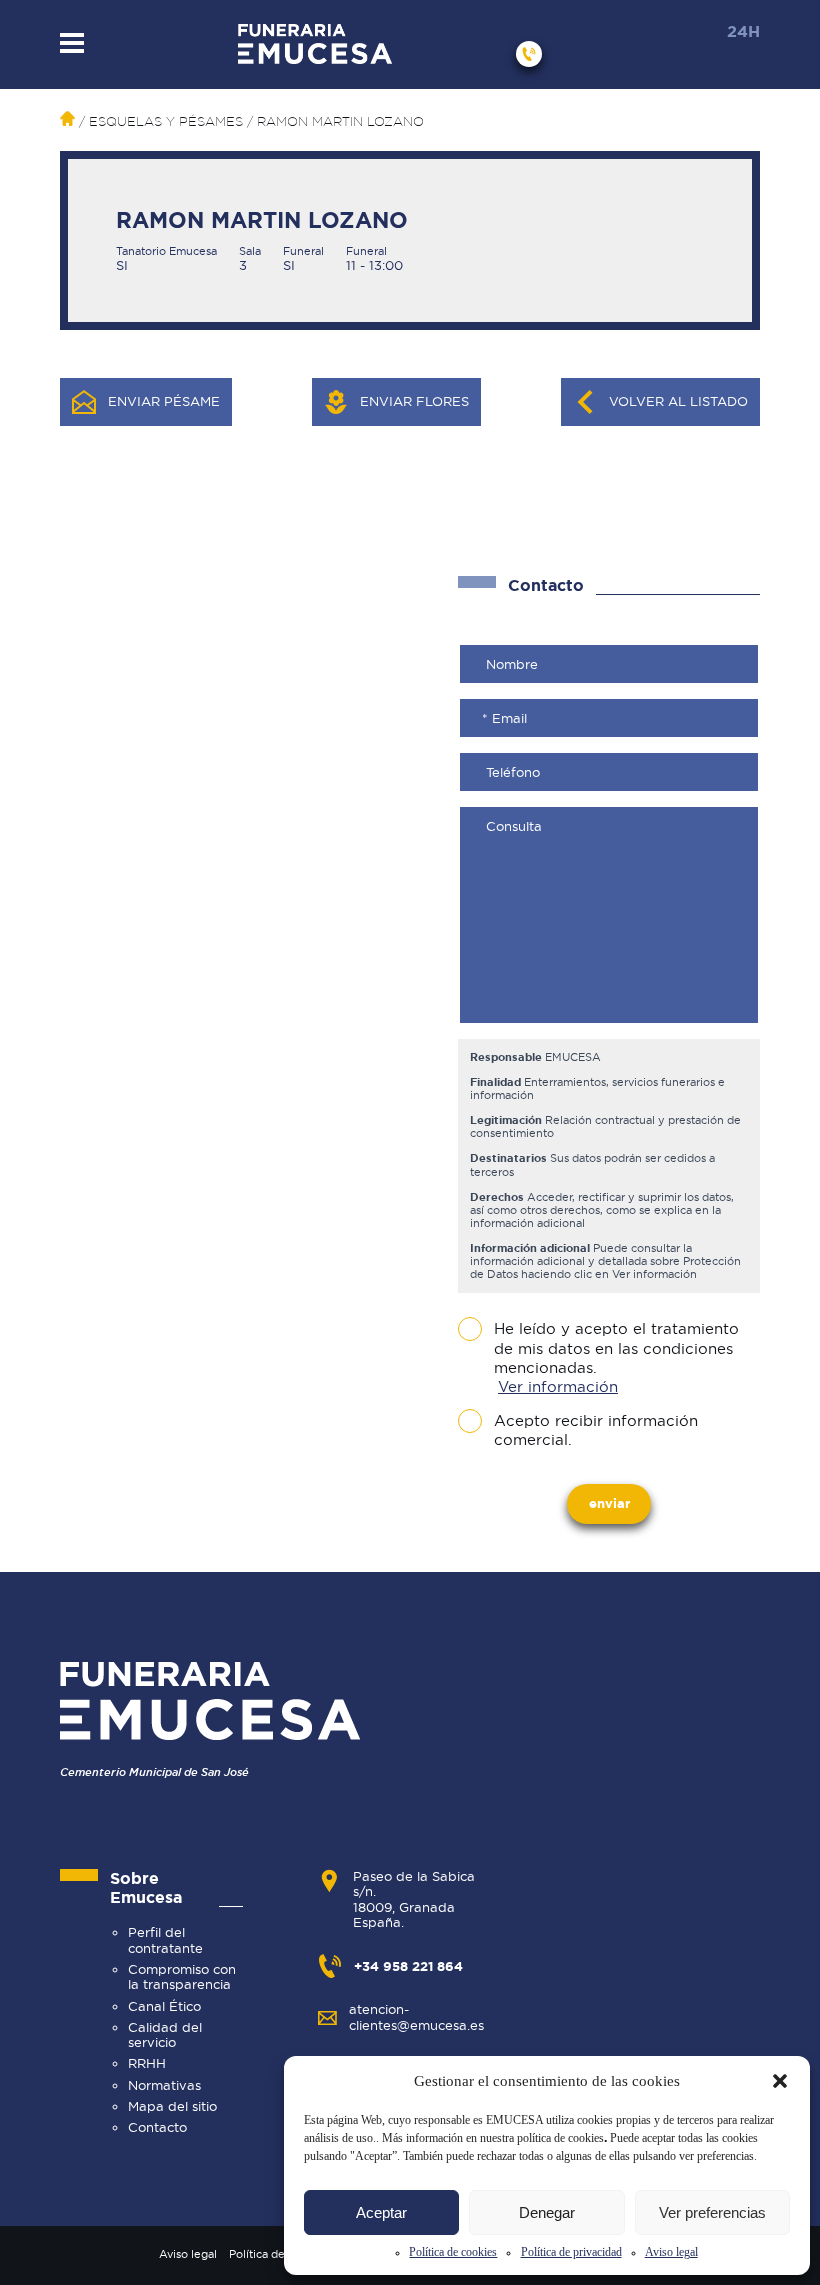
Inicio (67, 118)
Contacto (157, 2127)
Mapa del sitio (172, 2106)
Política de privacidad (571, 2252)
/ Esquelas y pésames (159, 121)
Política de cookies (453, 2252)
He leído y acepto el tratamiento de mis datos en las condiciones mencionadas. (616, 1357)
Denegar (547, 2212)
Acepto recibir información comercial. (596, 1430)
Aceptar (381, 2212)
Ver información (558, 1387)
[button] (780, 2081)
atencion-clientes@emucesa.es (416, 2016)
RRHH (147, 2063)
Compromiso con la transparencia (182, 1976)
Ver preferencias (712, 2212)
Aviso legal (671, 2252)
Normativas (164, 2085)
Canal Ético (164, 2006)
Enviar (609, 1503)
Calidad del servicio (165, 2034)
